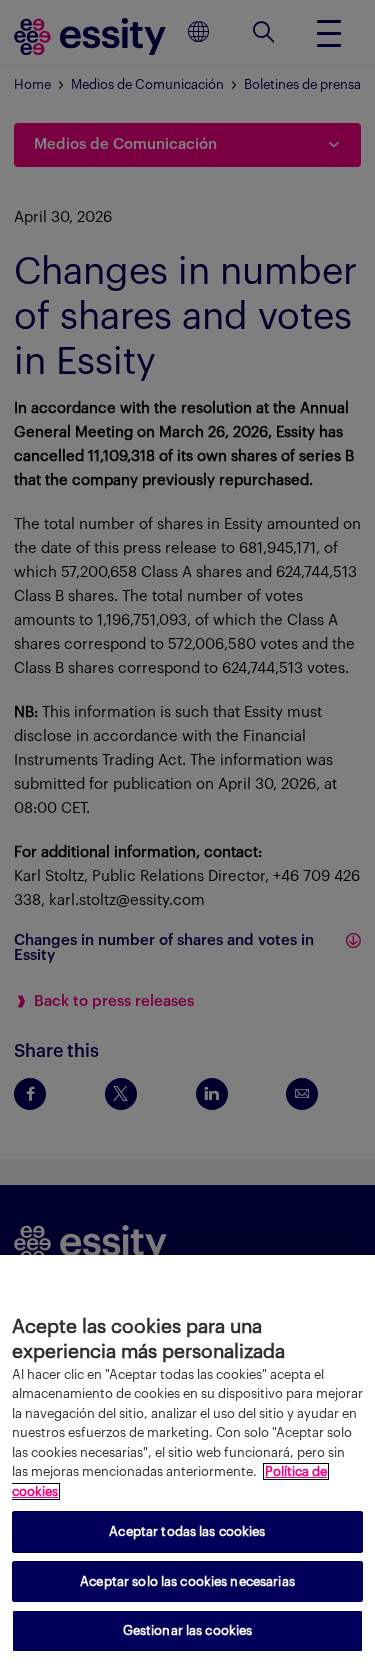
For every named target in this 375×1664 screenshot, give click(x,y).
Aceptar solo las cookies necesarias (187, 1581)
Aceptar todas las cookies (187, 1531)
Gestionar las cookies (188, 1630)
